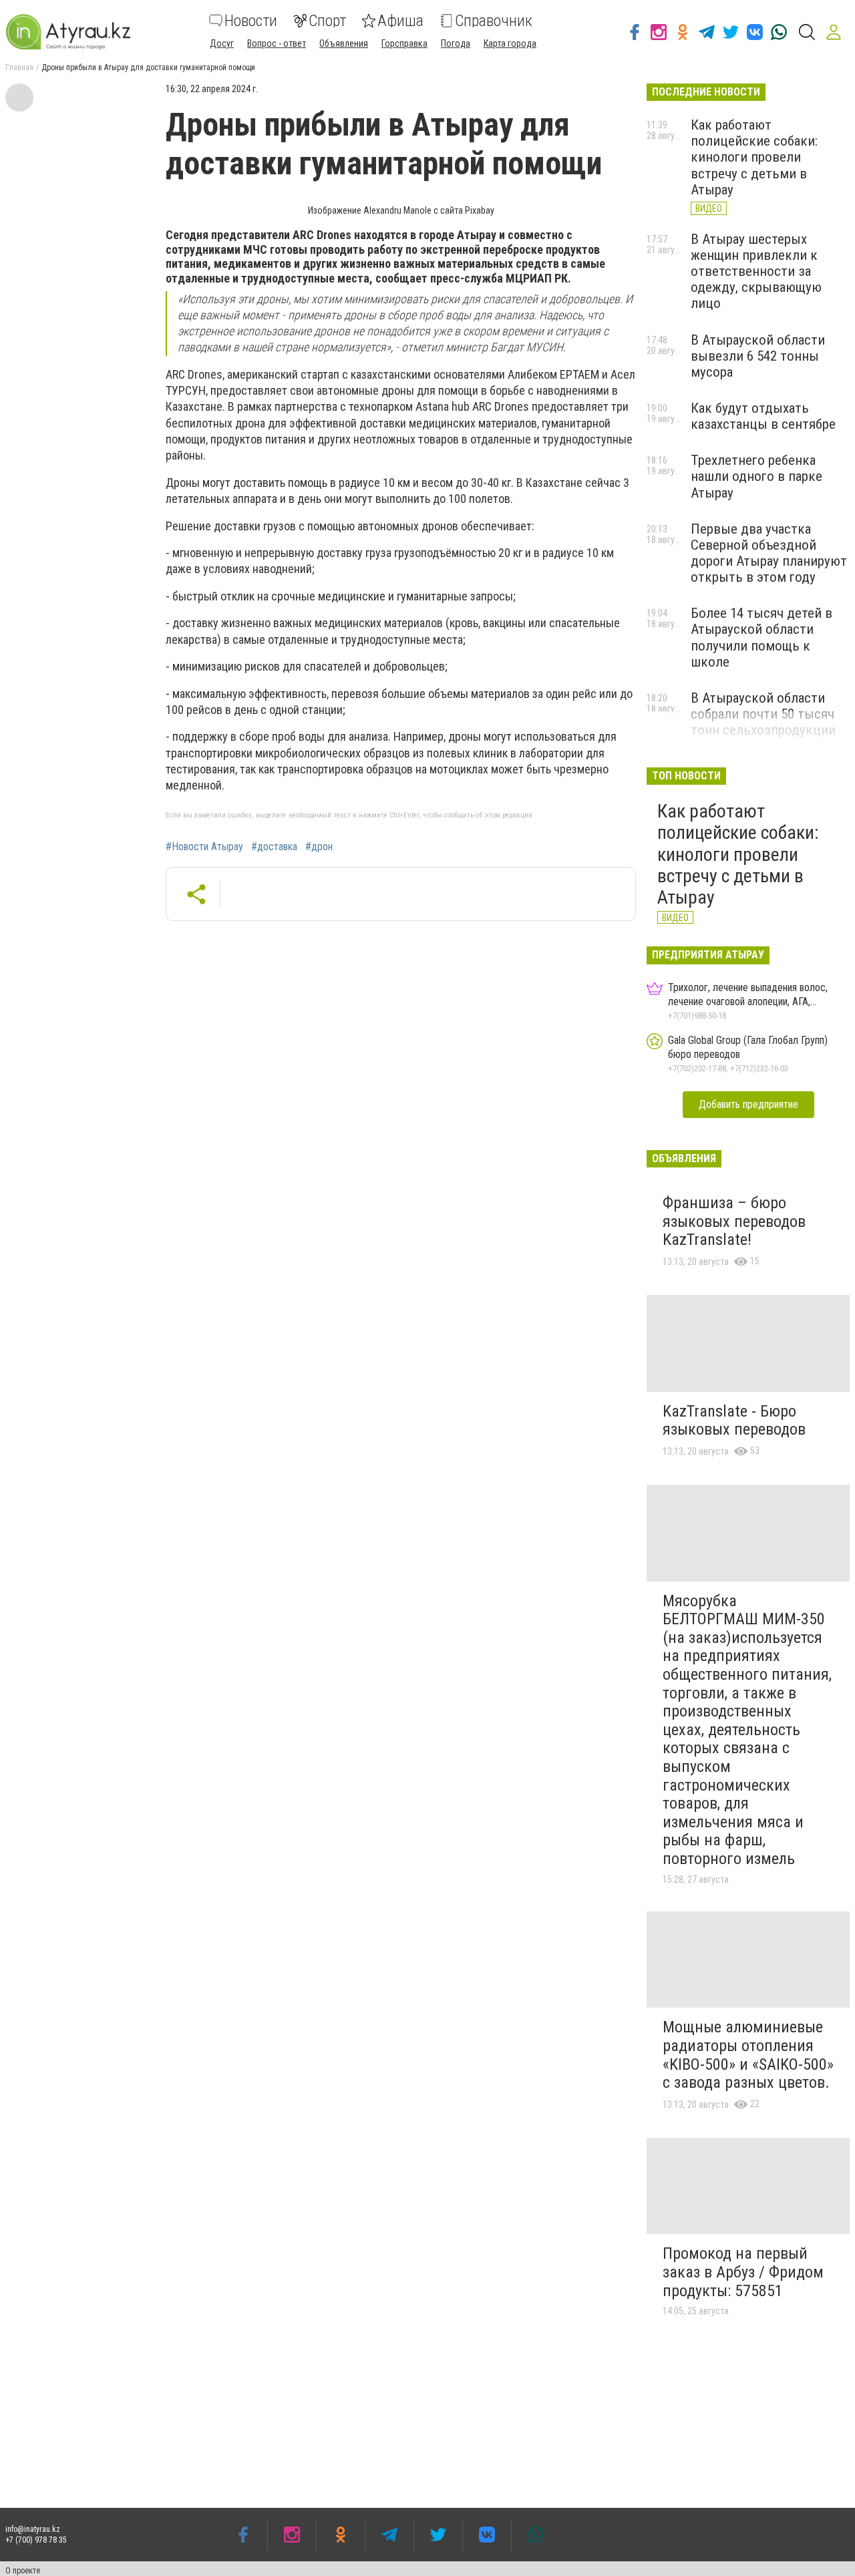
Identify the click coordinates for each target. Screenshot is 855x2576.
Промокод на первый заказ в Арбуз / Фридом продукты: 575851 (743, 2272)
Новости (251, 21)
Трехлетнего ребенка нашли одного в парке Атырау (756, 476)
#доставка (274, 847)
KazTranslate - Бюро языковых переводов (734, 1421)
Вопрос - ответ (277, 43)
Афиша (400, 21)
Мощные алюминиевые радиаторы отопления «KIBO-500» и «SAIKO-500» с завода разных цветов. (748, 2055)
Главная (19, 67)
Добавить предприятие (748, 1104)
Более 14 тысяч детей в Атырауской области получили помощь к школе (761, 637)
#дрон (319, 847)
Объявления (344, 43)
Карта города (510, 43)
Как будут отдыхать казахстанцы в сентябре (763, 416)
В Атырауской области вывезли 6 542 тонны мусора (758, 356)
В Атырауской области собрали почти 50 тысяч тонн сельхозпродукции (763, 714)
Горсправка (404, 43)
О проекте (23, 2571)
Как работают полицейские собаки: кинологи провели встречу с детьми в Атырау (754, 157)
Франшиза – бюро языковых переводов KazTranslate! (734, 1221)
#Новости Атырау (204, 847)
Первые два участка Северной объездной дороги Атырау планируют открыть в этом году (769, 553)
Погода (456, 43)
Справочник (494, 21)
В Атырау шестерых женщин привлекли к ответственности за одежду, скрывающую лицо (756, 271)
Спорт (327, 21)
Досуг (222, 43)
